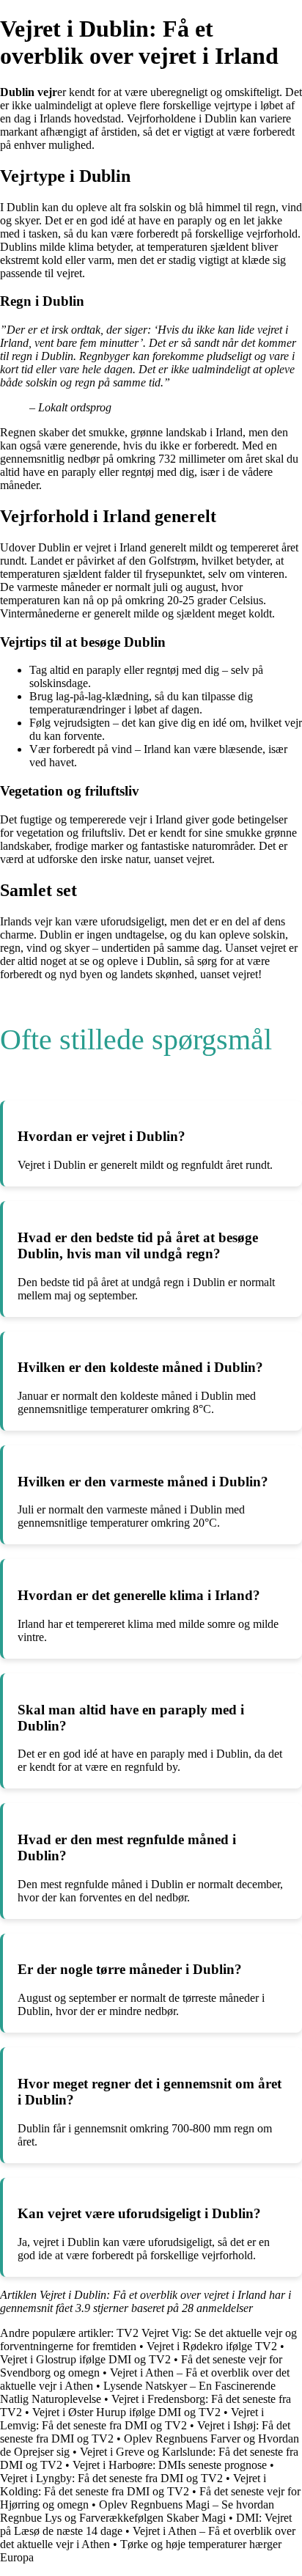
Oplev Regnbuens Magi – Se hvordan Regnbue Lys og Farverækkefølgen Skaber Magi (137, 2511)
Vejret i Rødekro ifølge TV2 (212, 2346)
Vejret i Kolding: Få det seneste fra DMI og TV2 (133, 2485)
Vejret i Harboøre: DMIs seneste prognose (170, 2465)
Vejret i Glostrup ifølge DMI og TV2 (85, 2359)
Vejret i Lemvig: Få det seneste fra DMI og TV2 (132, 2419)
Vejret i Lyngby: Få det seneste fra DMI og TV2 (111, 2478)
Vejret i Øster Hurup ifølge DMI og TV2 (126, 2412)
